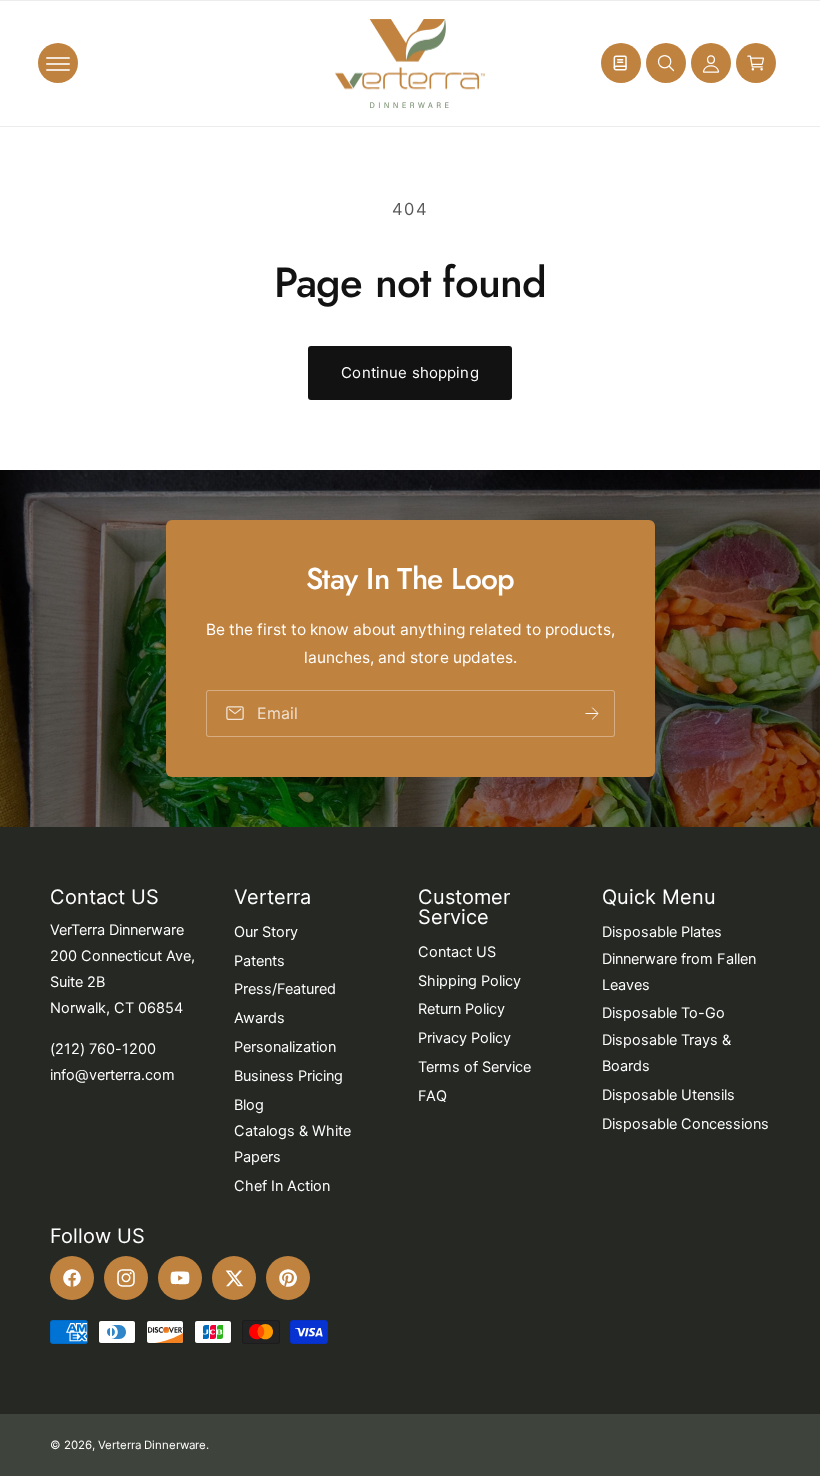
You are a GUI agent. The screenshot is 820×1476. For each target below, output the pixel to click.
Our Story (266, 932)
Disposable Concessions (685, 1124)
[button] (58, 63)
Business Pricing (288, 1076)
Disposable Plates (662, 932)
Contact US (457, 952)
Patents (259, 961)
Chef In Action (282, 1186)
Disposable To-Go (663, 1013)
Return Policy (461, 1009)
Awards (259, 1018)
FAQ (432, 1096)
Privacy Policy (464, 1038)
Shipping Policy (469, 981)
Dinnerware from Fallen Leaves (679, 972)
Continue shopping (410, 372)
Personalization (285, 1047)
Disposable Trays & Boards (666, 1053)
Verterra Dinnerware (152, 1445)
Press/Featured (285, 989)
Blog (249, 1105)
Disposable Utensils (668, 1095)
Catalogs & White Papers (292, 1144)
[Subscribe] (591, 713)
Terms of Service (474, 1067)
